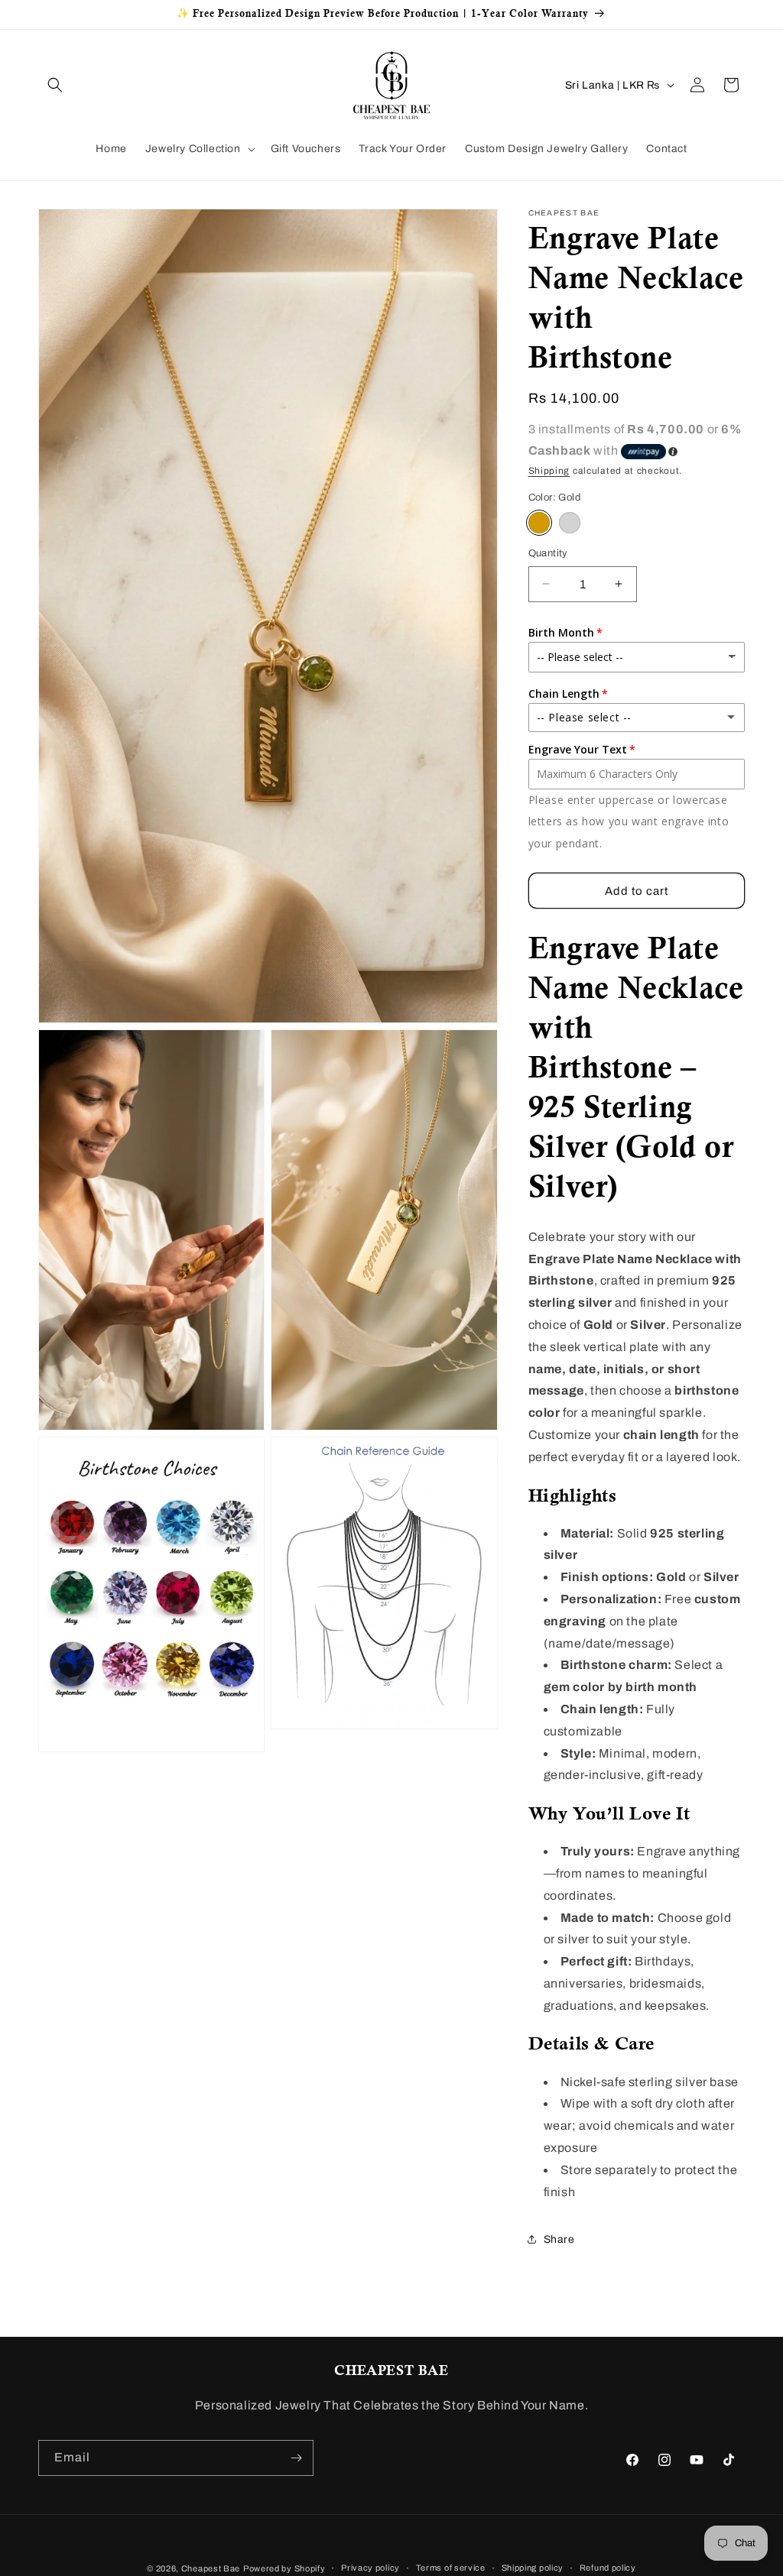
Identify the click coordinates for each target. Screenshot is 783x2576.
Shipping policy (533, 2568)
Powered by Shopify (284, 2568)
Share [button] (559, 2239)
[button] (55, 85)
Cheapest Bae (211, 2568)
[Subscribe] (296, 2458)
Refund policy (608, 2568)
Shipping (549, 471)
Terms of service (451, 2568)
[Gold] (539, 523)
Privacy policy (370, 2568)
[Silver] (570, 523)
